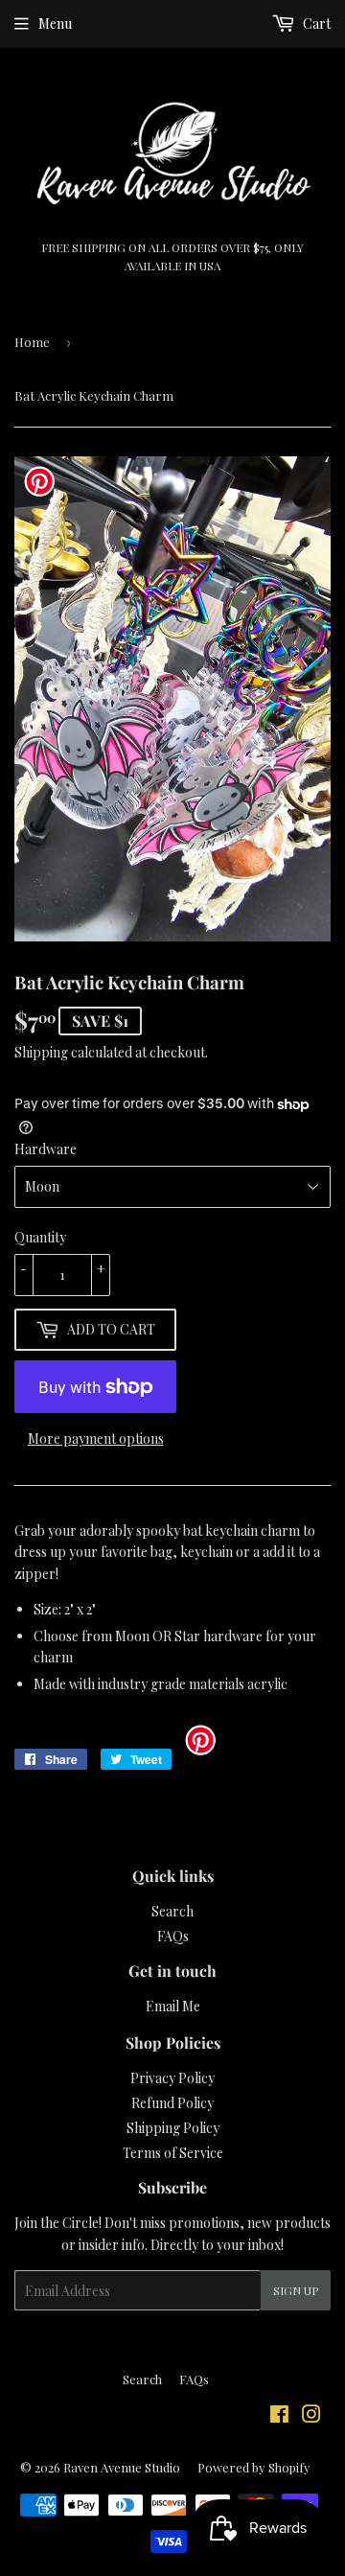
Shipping (41, 1052)
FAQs (173, 1936)
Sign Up (296, 2290)
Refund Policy (172, 2103)
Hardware (46, 1149)
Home (32, 342)
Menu (55, 23)
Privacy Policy (172, 2078)
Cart (315, 23)
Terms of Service (173, 2153)
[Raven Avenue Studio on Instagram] (311, 2416)
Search (172, 1911)
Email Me (173, 2006)
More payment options (96, 1439)
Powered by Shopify (254, 2467)
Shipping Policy (173, 2128)
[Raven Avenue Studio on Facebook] (279, 2416)
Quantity (40, 1237)
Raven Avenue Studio (122, 2467)
